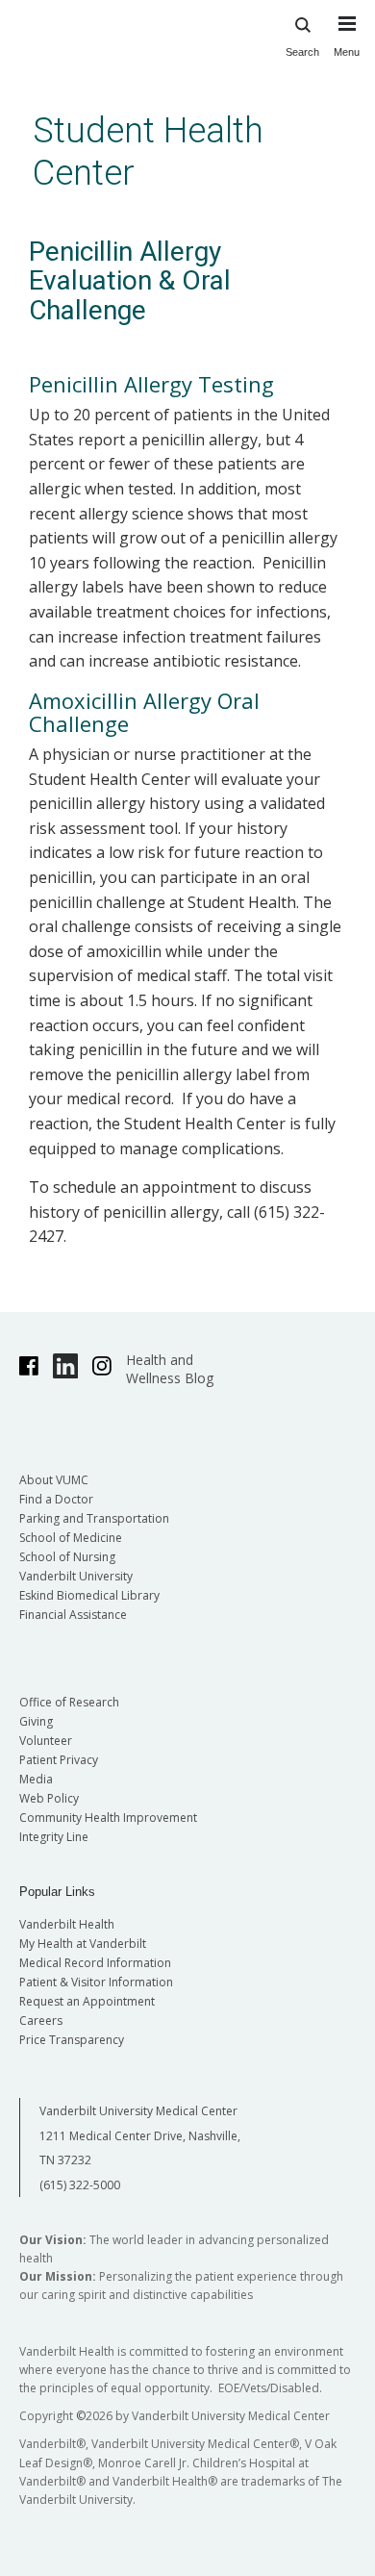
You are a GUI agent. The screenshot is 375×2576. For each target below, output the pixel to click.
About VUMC (54, 1480)
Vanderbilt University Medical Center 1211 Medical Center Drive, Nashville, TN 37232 (140, 2135)
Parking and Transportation (94, 1518)
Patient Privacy (59, 1760)
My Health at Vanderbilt (83, 1944)
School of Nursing (67, 1557)
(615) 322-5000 (80, 2185)
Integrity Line (54, 1837)
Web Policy (49, 1798)
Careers (41, 2020)
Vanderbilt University (76, 1576)
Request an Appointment (87, 2001)
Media (36, 1779)
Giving (36, 1721)
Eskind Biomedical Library (89, 1595)
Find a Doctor (56, 1499)
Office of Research (69, 1702)
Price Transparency (72, 2040)
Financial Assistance (73, 1615)
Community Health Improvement (108, 1818)
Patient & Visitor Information (96, 1982)
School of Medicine (71, 1538)
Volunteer (46, 1741)
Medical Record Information (95, 1963)
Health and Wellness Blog (170, 1369)
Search (302, 52)
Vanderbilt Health (67, 1924)
